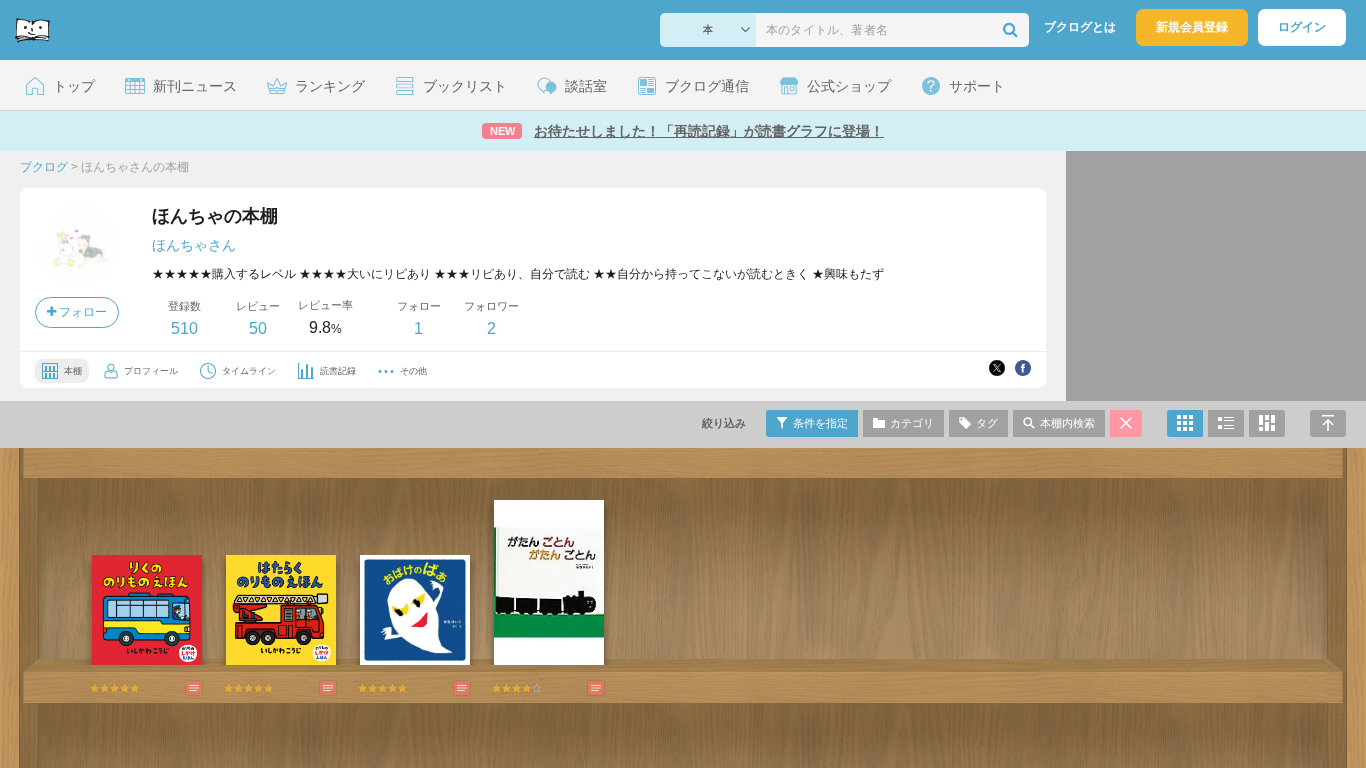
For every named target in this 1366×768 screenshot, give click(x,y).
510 (184, 328)
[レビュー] (174, 688)
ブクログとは (1080, 27)
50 (258, 328)
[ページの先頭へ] (1328, 423)
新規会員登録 (1192, 27)
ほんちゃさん (194, 245)
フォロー (81, 312)
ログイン (1302, 27)
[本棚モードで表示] (1185, 423)
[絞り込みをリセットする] (1126, 423)
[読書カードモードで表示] (1267, 423)
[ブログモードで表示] (1226, 423)
